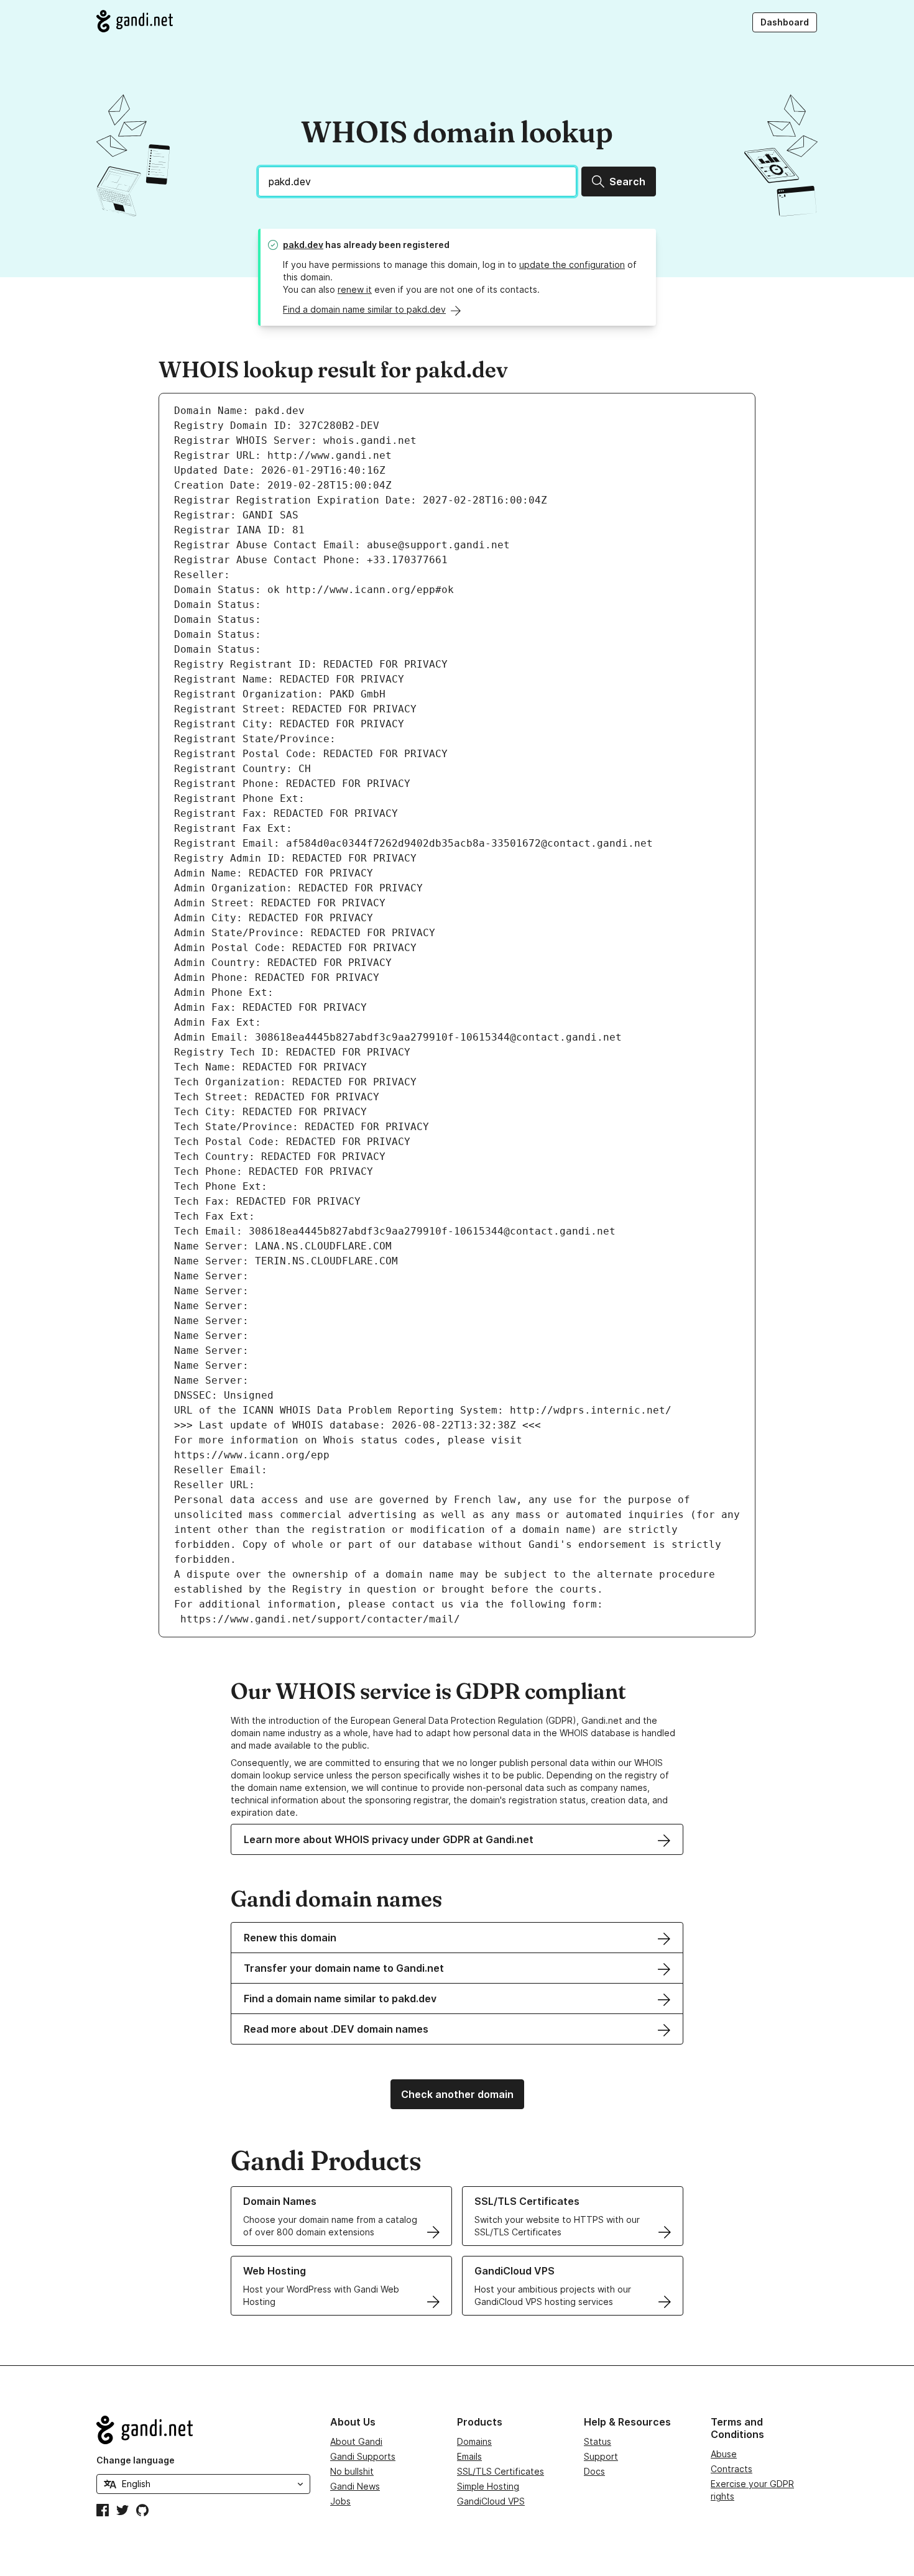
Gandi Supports (363, 2456)
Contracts (732, 2469)
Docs (594, 2471)
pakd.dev (303, 245)
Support (601, 2456)
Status (598, 2441)
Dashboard (785, 22)
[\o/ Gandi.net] (203, 2430)
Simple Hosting (488, 2486)
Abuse (724, 2454)
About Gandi (356, 2441)
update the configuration (572, 264)
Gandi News (355, 2486)
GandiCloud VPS (491, 2501)
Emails (469, 2456)
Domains (474, 2441)
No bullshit (352, 2471)
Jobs (340, 2501)
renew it (355, 289)
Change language (136, 2460)
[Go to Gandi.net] (135, 21)
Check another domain (457, 2094)
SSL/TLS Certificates (501, 2471)
